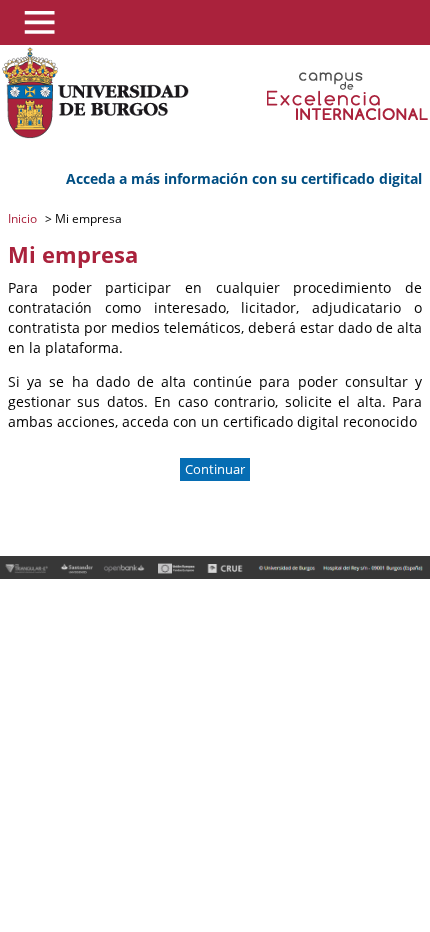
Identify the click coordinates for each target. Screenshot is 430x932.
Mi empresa (87, 218)
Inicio (24, 218)
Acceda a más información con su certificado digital (244, 178)
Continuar (215, 469)
